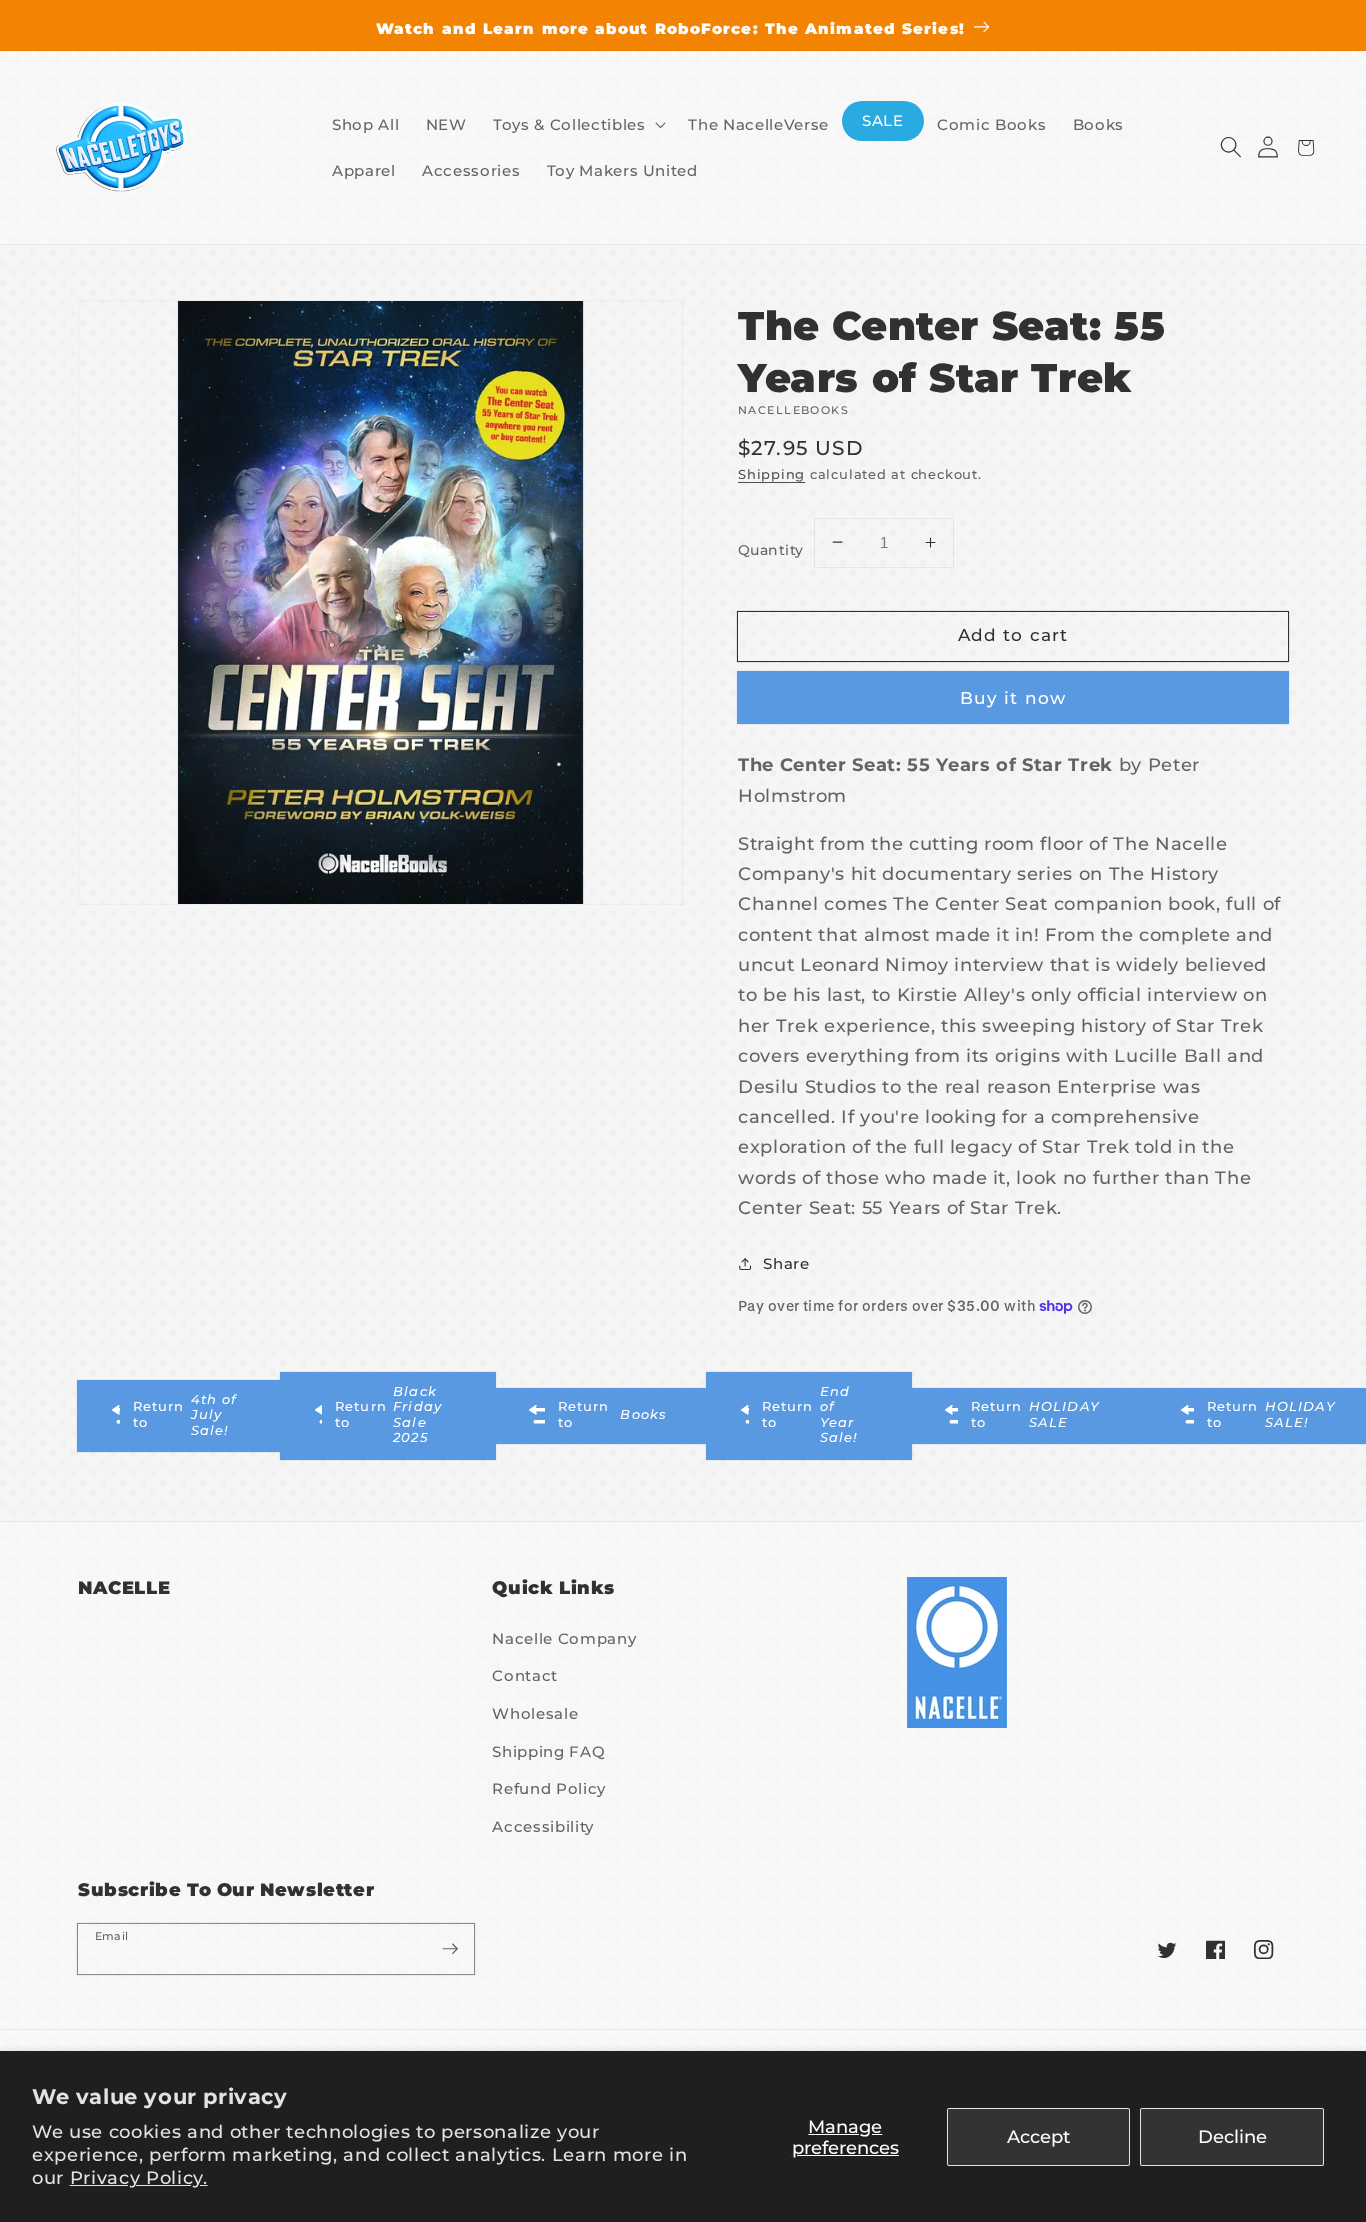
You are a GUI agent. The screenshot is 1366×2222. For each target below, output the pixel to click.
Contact (525, 1675)
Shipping (771, 473)
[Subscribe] (450, 1948)
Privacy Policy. (139, 2177)
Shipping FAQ (548, 1751)
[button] (1230, 147)
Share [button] (786, 1262)
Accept (1038, 2136)
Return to (185, 1414)
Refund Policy (549, 1788)
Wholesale (535, 1713)
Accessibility (543, 1826)
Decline (1232, 2136)
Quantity (771, 550)
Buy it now (1013, 697)
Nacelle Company (564, 1638)
